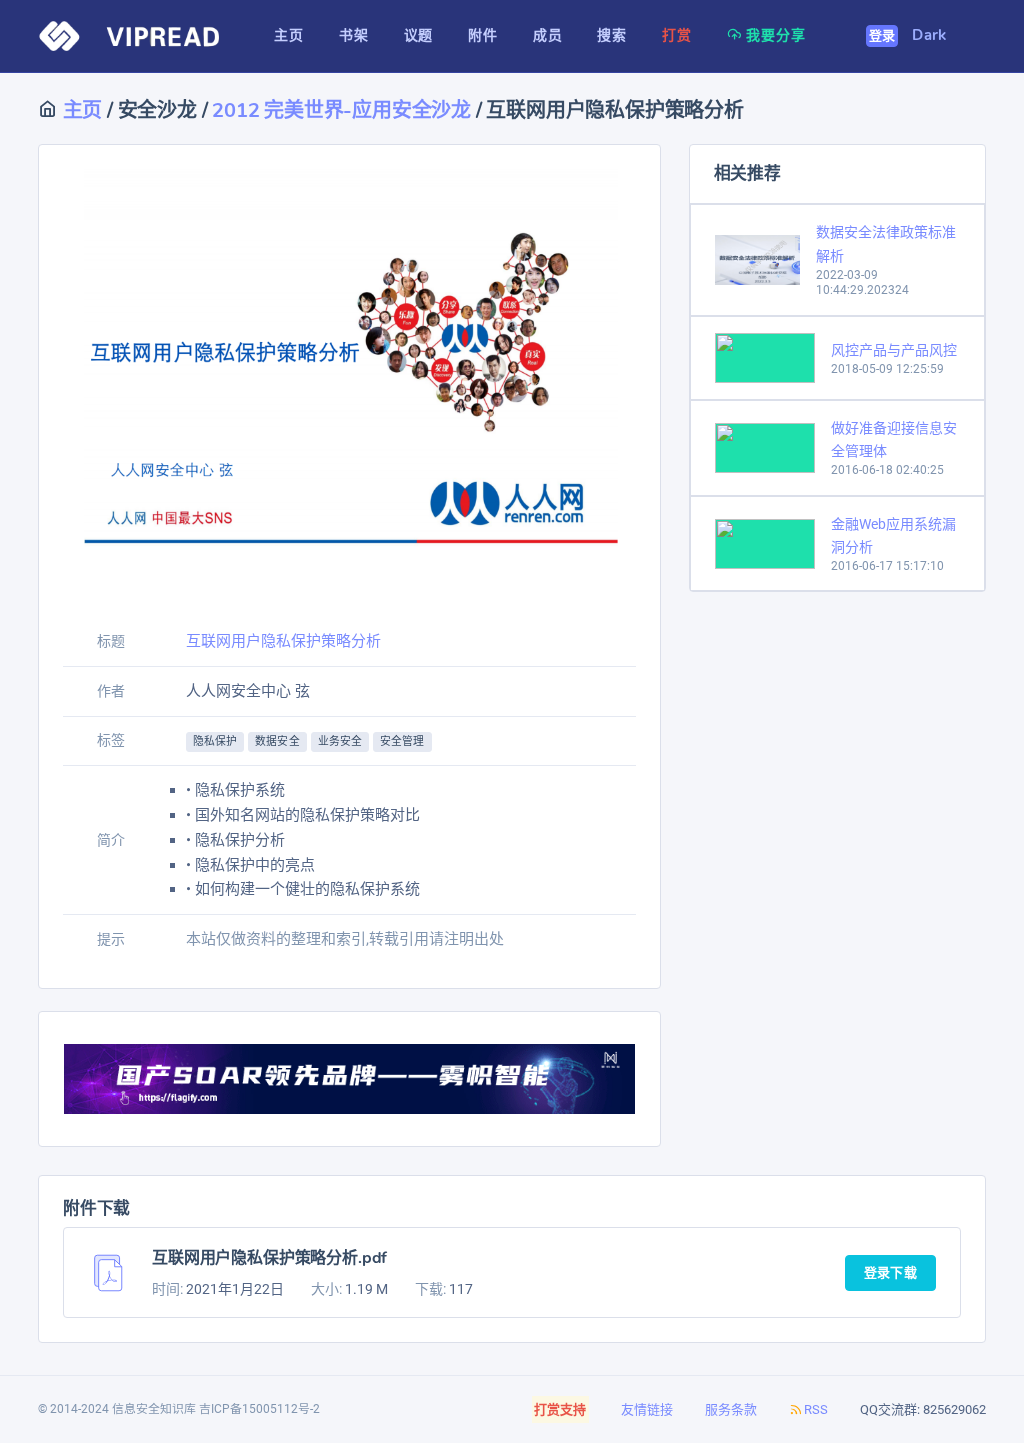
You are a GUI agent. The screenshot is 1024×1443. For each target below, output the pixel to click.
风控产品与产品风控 (894, 350)
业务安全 (340, 741)
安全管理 (402, 741)
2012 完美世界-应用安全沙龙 (341, 110)
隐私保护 (215, 741)
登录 (882, 36)
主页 (80, 110)
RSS (816, 1409)
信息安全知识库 (154, 1409)
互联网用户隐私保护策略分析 (283, 641)
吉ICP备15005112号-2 (259, 1409)
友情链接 (647, 1409)
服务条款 (731, 1409)
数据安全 (277, 741)
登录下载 (890, 1273)
